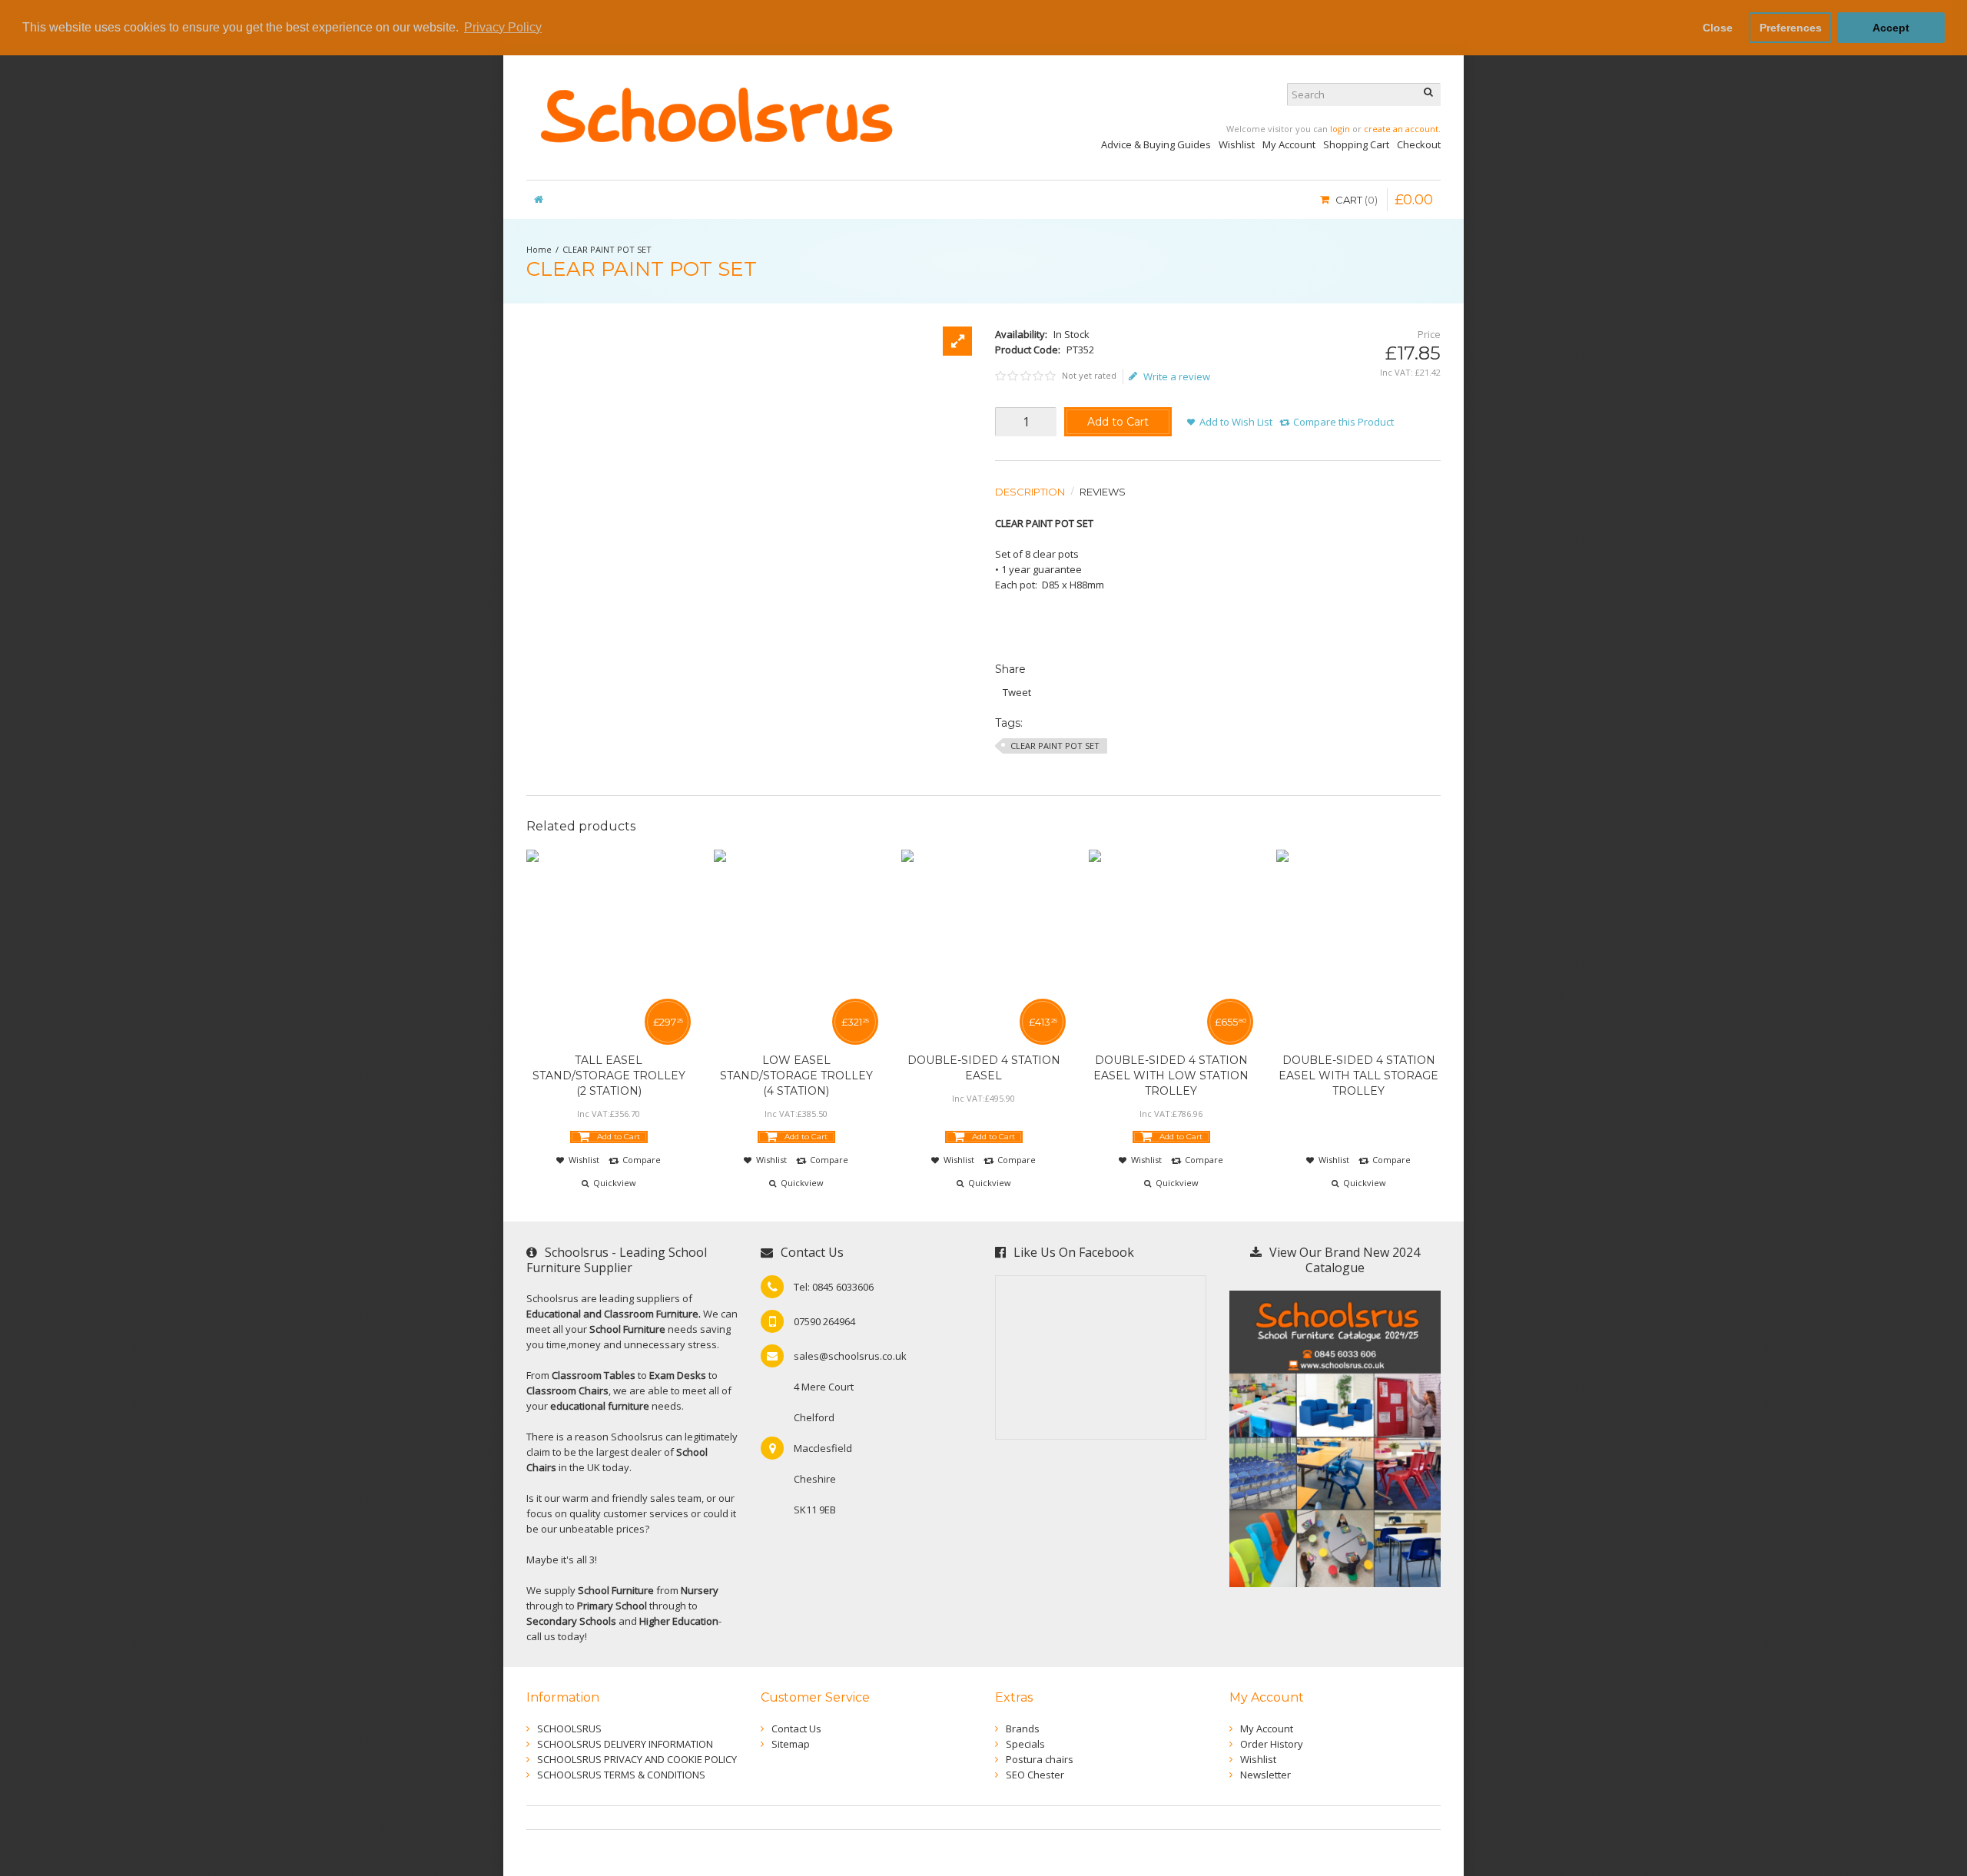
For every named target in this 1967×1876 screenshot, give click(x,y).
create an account (1401, 129)
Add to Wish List (1236, 422)
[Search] (1429, 94)
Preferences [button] (1791, 28)
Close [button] (1718, 28)
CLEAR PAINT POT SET (607, 249)
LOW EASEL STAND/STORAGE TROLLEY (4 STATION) (796, 1076)
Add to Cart (1118, 422)
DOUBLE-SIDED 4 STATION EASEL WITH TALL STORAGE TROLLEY (1358, 1076)
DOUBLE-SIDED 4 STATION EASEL (984, 1068)
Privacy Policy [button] (503, 27)
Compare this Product (1343, 422)
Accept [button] (1891, 28)
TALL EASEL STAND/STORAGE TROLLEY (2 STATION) (609, 1076)
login (1340, 129)
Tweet (1017, 692)
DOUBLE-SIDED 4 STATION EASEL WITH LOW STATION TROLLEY (1171, 1076)
